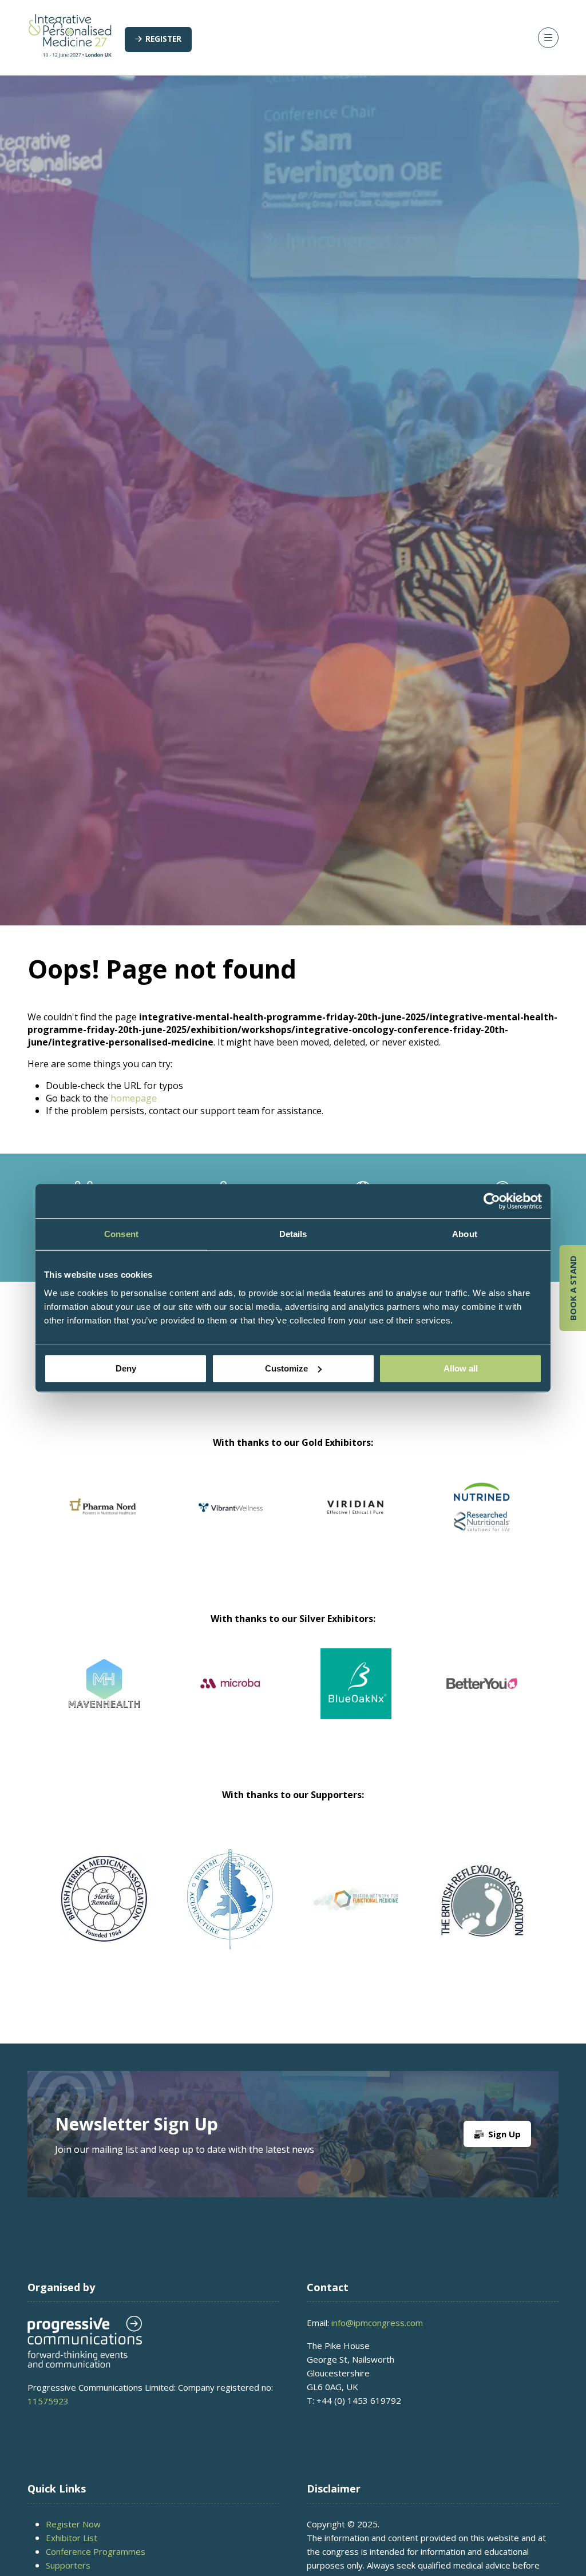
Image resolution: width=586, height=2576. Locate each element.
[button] (158, 39)
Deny (126, 1368)
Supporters (68, 2565)
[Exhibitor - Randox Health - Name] (171, 1521)
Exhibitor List (72, 2538)
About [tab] (465, 1234)
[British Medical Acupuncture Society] (230, 1900)
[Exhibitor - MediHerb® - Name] (459, 1698)
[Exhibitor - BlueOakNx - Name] (81, 1698)
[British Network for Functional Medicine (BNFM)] (356, 1900)
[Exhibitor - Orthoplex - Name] (333, 1698)
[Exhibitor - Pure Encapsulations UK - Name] (423, 1521)
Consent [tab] (121, 1234)
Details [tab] (293, 1234)
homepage (134, 1098)
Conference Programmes (96, 2551)
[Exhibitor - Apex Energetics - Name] (297, 1521)
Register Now (73, 2524)
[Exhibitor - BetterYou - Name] (207, 1698)
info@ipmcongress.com (377, 2323)
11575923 (48, 2401)
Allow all (461, 1368)
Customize (286, 1368)
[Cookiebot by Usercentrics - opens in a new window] (492, 1201)
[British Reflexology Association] (482, 1900)
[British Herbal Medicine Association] (104, 1900)
